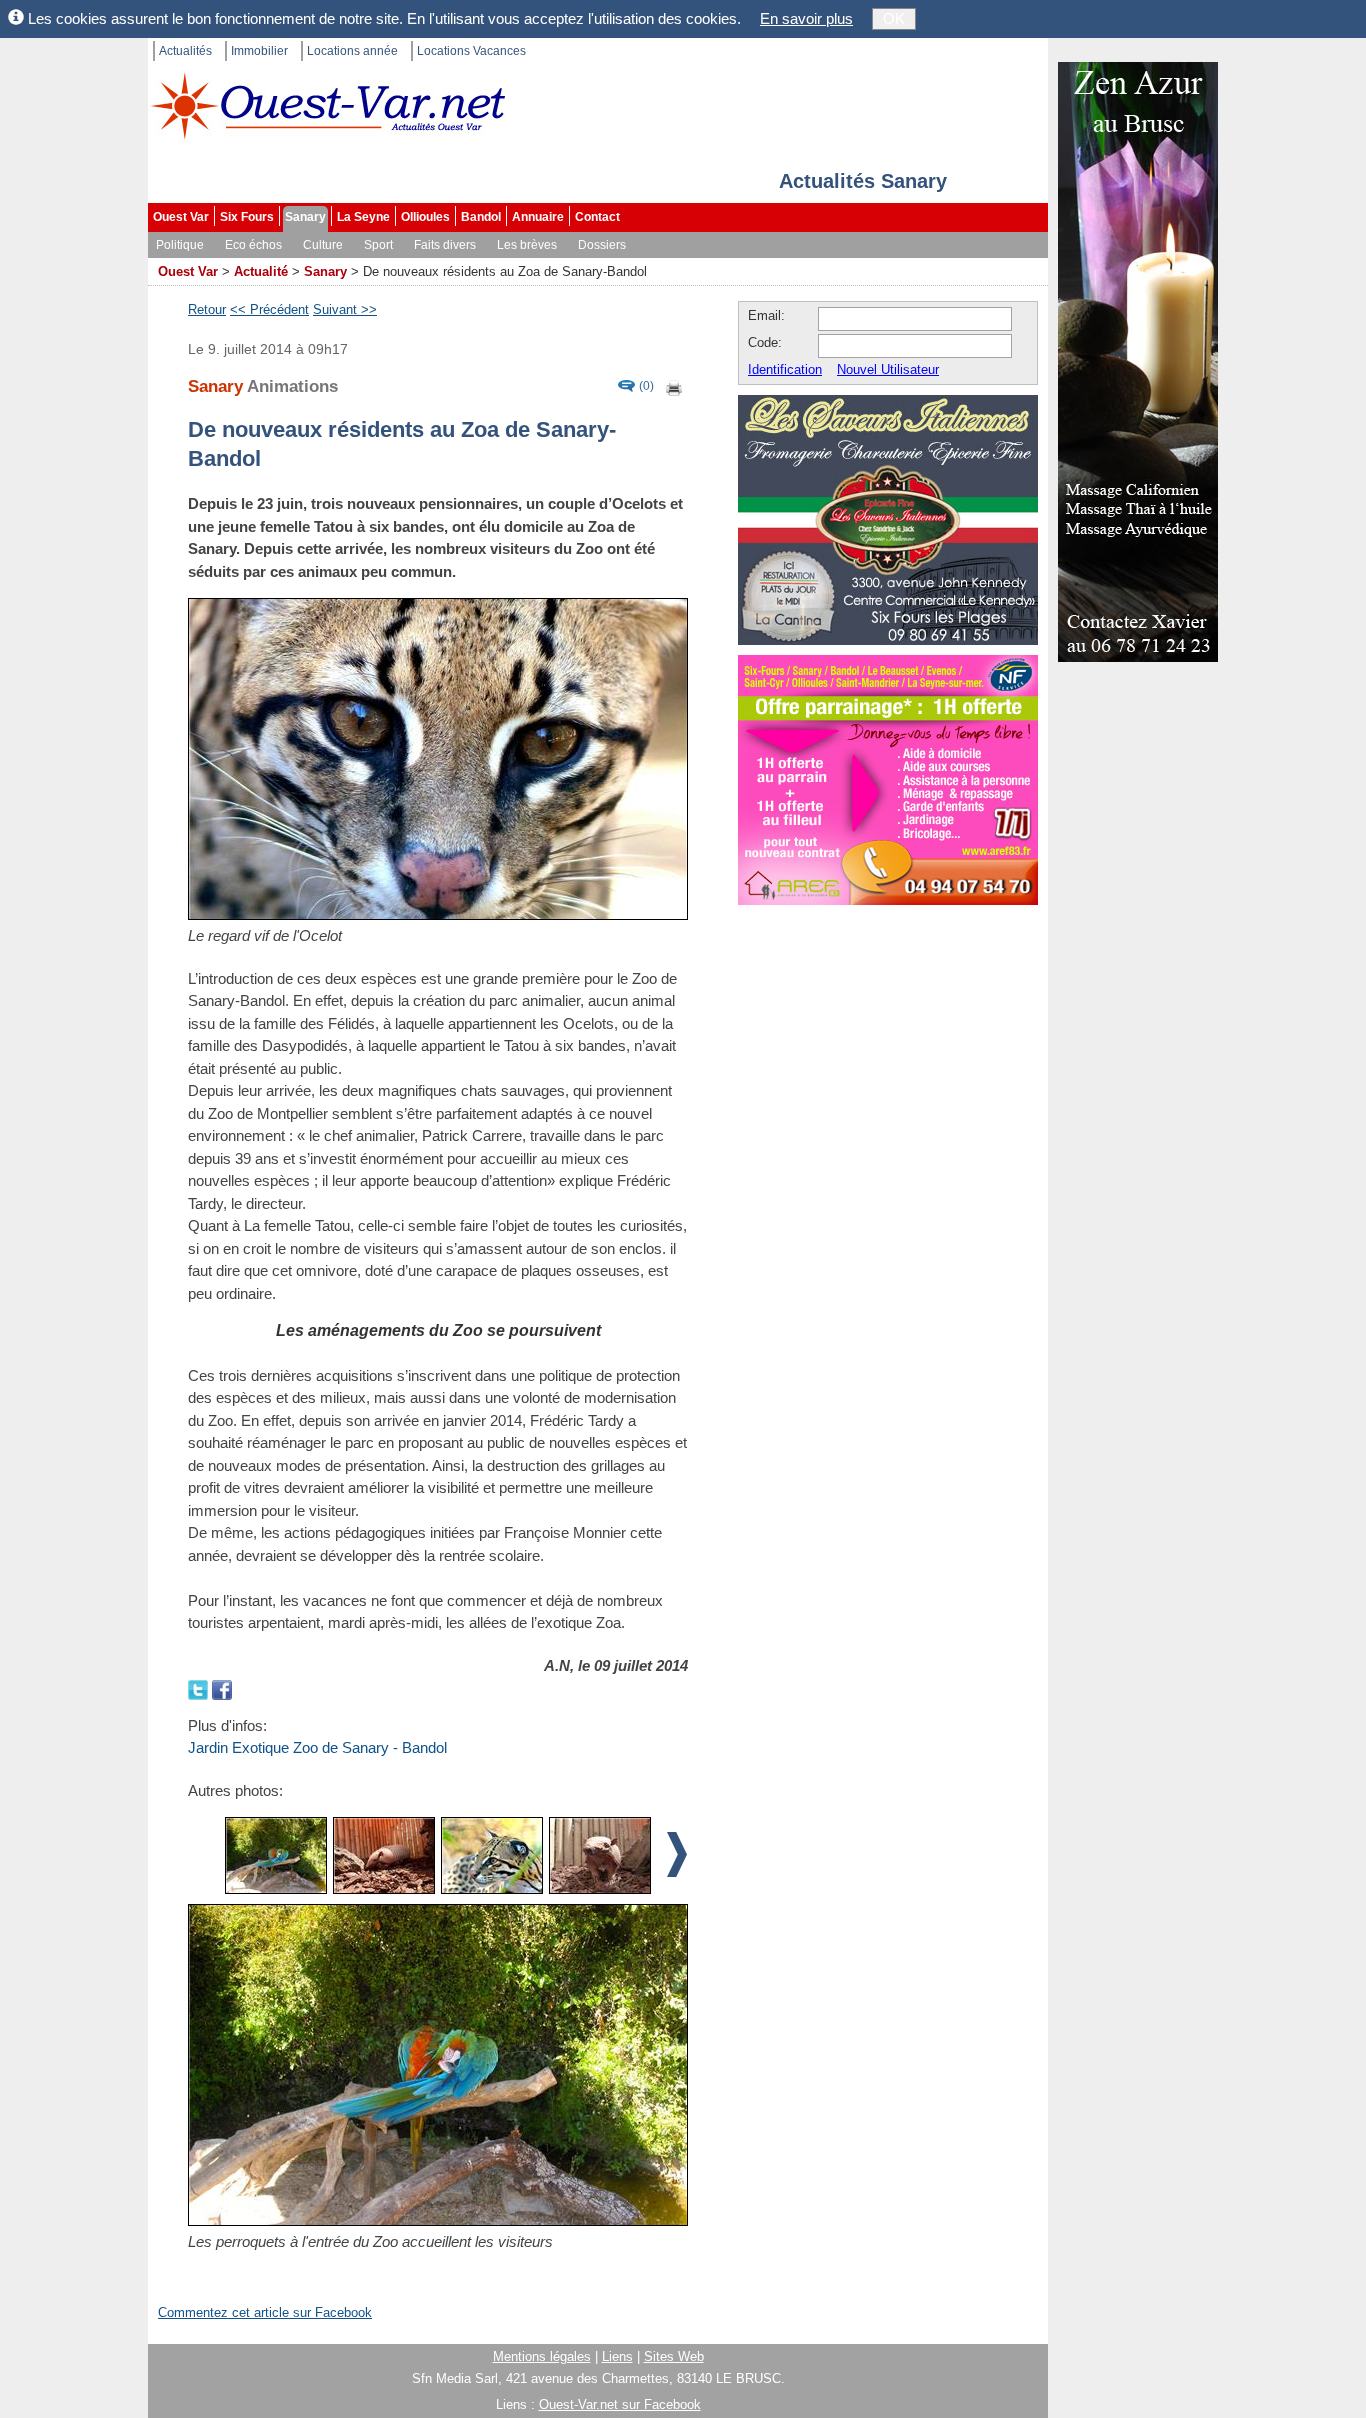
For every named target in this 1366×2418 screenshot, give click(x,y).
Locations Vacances (471, 51)
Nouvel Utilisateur (888, 369)
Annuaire (538, 217)
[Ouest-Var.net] (328, 105)
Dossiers (602, 245)
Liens (617, 2356)
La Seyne (363, 217)
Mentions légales (542, 2356)
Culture (323, 245)
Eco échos (253, 245)
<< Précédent (269, 309)
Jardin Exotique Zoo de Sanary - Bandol (317, 1747)
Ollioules (425, 217)
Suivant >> (345, 309)
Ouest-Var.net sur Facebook (620, 2404)
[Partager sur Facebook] (222, 1687)
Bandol (481, 217)
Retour (207, 309)
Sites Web (674, 2356)
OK (894, 18)
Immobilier (259, 51)
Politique (180, 245)
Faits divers (445, 245)
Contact (597, 217)
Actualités (185, 51)
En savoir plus (806, 18)
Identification (785, 369)
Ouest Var (181, 217)
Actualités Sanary (863, 181)
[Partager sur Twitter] (200, 1687)
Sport (378, 245)
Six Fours (247, 217)
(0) (646, 386)
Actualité (261, 271)
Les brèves (527, 245)
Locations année (352, 51)
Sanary (305, 217)
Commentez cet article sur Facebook (265, 2312)
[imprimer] (675, 386)
